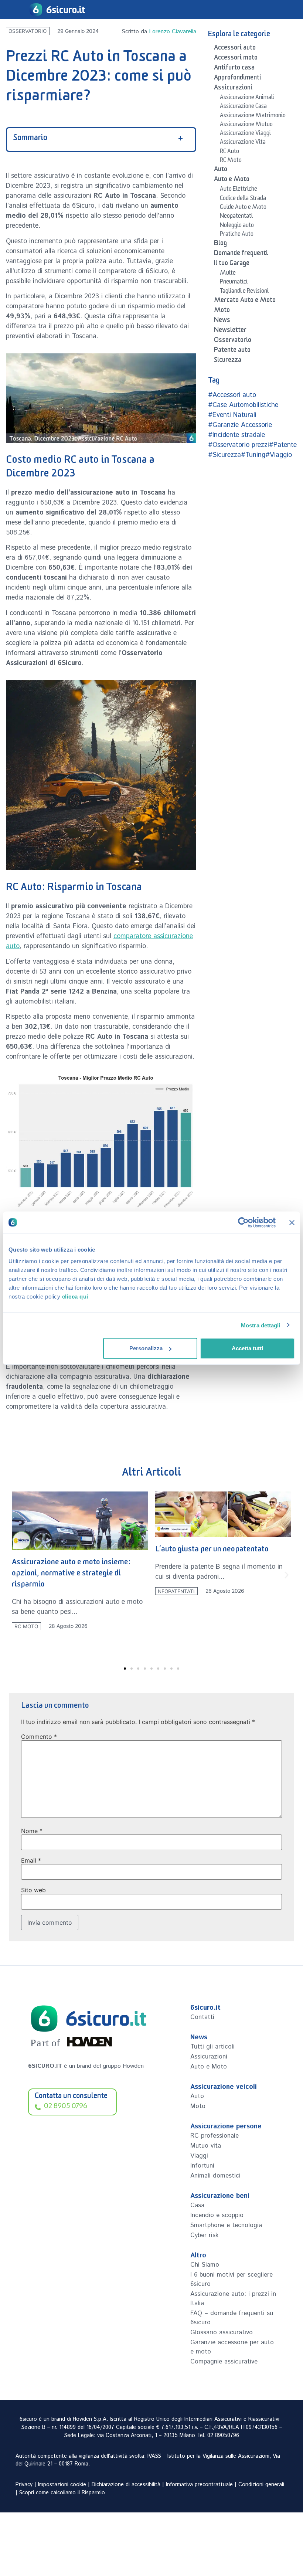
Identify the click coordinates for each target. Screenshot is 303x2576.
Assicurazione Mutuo (246, 125)
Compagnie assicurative (224, 2362)
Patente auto (232, 351)
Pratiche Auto (237, 235)
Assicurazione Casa (243, 107)
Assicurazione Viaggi (245, 134)
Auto (221, 170)
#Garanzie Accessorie (240, 425)
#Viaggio (279, 455)
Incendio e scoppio (217, 2215)
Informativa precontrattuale (199, 2485)
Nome (32, 1831)
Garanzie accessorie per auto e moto (232, 2347)
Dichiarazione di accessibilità (126, 2485)
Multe (228, 274)
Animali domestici (215, 2176)
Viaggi (199, 2156)
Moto (222, 311)
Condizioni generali (261, 2485)
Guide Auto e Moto (243, 208)
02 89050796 (223, 2436)
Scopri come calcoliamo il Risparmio (62, 2493)
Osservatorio (28, 31)
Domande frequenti (241, 254)
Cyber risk (204, 2235)
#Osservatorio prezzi (239, 445)
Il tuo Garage (232, 264)
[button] (16, 1575)
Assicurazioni (233, 89)
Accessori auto (235, 49)
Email (31, 1860)
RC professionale (215, 2136)
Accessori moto (236, 59)
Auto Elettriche (239, 190)
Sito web (33, 1890)
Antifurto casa (234, 69)
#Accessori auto (232, 395)
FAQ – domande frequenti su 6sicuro (232, 2318)
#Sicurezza (224, 455)
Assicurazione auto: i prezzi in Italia (233, 2299)
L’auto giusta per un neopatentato (69, 1550)
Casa (197, 2205)
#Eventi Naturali (232, 415)
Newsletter (230, 331)
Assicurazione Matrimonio (253, 116)
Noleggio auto (237, 226)
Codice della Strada (243, 199)
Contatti (202, 2017)
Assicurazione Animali (247, 98)
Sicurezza (228, 361)
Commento (39, 1737)
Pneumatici (234, 283)
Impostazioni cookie (62, 2485)
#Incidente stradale (236, 435)
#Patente (283, 445)
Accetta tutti (247, 1348)
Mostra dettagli (261, 1325)
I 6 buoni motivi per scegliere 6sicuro (231, 2279)
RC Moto (231, 161)
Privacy (24, 2485)
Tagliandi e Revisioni (244, 292)
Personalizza (146, 1348)
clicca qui (75, 1297)
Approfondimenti (238, 79)
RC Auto (229, 152)
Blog (220, 244)
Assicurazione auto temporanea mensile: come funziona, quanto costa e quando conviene (221, 1584)
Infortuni (202, 2166)
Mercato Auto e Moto (245, 301)
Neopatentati (236, 217)
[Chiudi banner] (292, 1222)
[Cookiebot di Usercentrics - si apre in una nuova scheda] (243, 1222)
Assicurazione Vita (243, 143)
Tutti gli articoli (212, 2047)
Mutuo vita (206, 2146)
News (222, 321)
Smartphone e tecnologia (226, 2225)
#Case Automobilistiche (243, 405)
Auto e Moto (232, 180)
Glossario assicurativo (222, 2332)
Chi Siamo (205, 2265)
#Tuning (253, 455)
